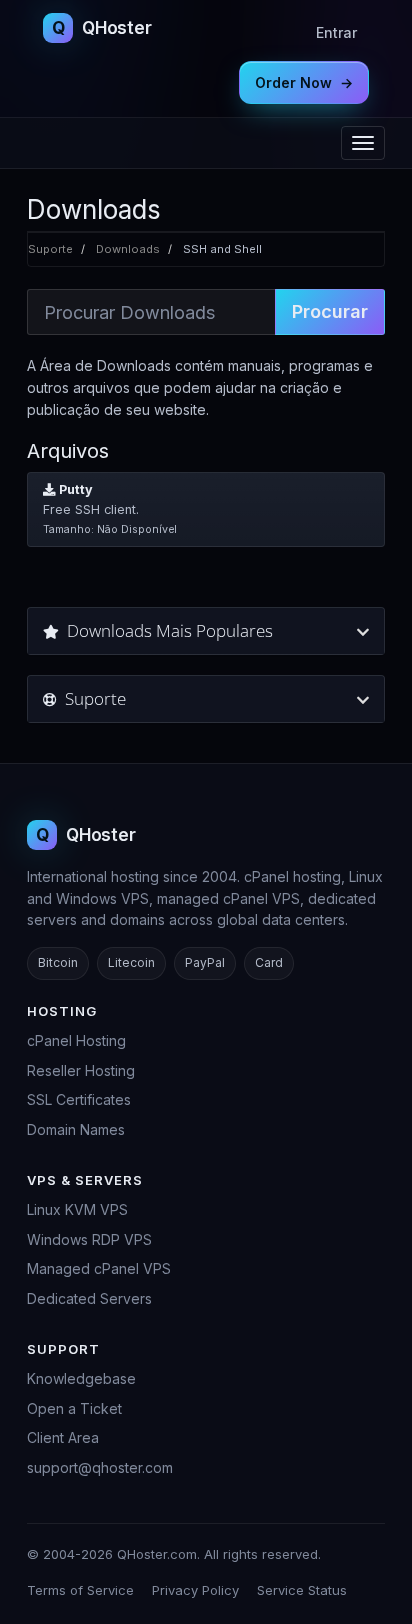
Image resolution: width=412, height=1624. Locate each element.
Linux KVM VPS (77, 1209)
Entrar (336, 32)
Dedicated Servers (89, 1298)
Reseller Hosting (81, 1070)
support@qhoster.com (100, 1467)
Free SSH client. (110, 509)
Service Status (302, 1590)
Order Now (304, 82)
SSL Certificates (79, 1099)
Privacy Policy (195, 1590)
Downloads (128, 249)
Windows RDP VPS (89, 1239)
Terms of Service (80, 1590)
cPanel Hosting (76, 1040)
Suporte (50, 249)
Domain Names (76, 1129)
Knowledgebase (81, 1378)
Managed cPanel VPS (99, 1268)
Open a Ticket (74, 1408)
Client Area (63, 1437)
